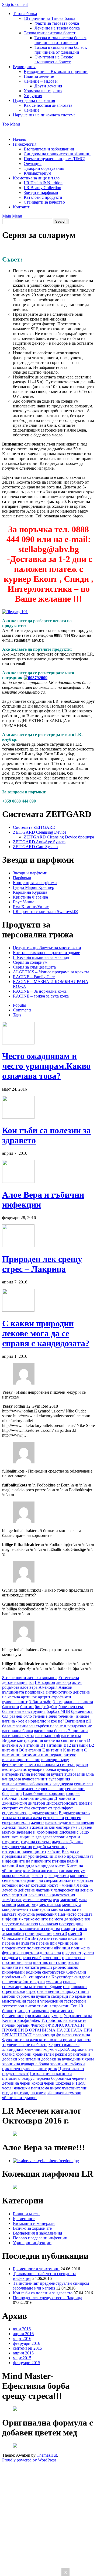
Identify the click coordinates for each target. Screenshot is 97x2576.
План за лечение (39, 76)
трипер (21, 2011)
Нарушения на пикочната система (44, 115)
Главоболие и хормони (44, 1793)
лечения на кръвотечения (52, 1895)
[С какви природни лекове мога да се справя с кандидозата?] (18, 1310)
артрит (44, 1697)
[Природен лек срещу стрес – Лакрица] (18, 1246)
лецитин (19, 1895)
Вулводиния (24, 67)
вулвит (57, 1774)
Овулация (33, 163)
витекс (70, 1755)
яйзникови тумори (64, 2093)
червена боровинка (53, 2078)
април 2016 (23, 2334)
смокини (54, 1982)
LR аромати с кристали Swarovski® (46, 912)
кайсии (54, 1851)
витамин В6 (13, 1750)
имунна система (36, 1842)
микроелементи (17, 1909)
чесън (7, 2088)
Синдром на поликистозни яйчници (57, 154)
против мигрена (17, 1962)
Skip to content (15, 4)
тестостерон (75, 2001)
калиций (10, 1866)
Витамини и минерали (34, 2223)
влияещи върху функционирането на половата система (38, 1762)
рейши (46, 1967)
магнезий (69, 1900)
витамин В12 (59, 1745)
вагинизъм (71, 1736)
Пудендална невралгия (34, 100)
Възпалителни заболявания (49, 149)
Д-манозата (65, 1798)
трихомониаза (38, 2016)
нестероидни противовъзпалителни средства (42, 1926)
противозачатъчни (50, 1962)
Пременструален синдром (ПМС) (54, 159)
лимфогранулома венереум (27, 1900)
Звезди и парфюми (41, 192)
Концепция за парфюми (35, 883)
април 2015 (23, 2353)
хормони (24, 2054)
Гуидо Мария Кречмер (34, 887)
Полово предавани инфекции (40, 2238)
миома (57, 1909)
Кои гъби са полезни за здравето (43, 2293)
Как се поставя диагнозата (48, 105)
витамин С (77, 1750)
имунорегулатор (17, 1847)
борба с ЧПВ (58, 1711)
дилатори (37, 1803)
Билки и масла (26, 2214)
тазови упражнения (45, 2001)
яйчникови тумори (19, 2098)
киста (60, 1866)
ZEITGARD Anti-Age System (39, 842)
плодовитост (14, 1948)
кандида (27, 1866)
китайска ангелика (40, 1871)
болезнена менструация (24, 1711)
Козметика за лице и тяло (36, 178)
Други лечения (48, 86)
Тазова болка (25, 14)
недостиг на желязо (20, 1924)
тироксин (61, 2006)
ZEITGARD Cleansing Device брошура (59, 837)
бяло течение (35, 1716)
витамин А (12, 1745)
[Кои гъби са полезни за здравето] (18, 1117)
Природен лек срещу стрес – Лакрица (42, 1264)
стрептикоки (14, 1991)
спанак (69, 1982)
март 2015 (22, 2358)
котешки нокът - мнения (53, 1885)
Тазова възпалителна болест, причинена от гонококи (61, 40)
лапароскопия (66, 1890)
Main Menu (12, 216)
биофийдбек (46, 1707)
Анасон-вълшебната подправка (38, 1690)
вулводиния (59, 1779)
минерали (41, 1909)
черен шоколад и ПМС (65, 2083)
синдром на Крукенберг (51, 1977)
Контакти (22, 207)
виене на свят (56, 1740)
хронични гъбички (67, 2064)
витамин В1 (34, 1745)
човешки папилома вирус (37, 2088)
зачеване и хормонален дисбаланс (47, 1832)
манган (24, 1905)
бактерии (11, 1707)
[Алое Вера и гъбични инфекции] (18, 1181)
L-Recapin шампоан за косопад (41, 957)
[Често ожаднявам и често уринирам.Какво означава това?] (18, 1043)
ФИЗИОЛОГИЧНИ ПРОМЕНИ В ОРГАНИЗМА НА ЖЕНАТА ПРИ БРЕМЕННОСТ (47, 2030)
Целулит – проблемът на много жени (47, 948)
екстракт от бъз (16, 1808)
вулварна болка (42, 1769)
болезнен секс (71, 1707)
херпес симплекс (64, 2045)
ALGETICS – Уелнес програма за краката (51, 972)
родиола (33, 1972)
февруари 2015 (27, 2363)
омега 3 (60, 1933)
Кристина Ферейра (30, 897)
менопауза (72, 1905)
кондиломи (59, 1876)
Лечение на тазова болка (57, 28)
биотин (27, 1707)
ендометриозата (43, 1813)
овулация (44, 1933)
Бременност (24, 2219)
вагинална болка (18, 1731)
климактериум (72, 1871)
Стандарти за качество (44, 202)
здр (39, 1837)
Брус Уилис (24, 902)
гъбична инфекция (36, 1798)
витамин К (56, 1750)
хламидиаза (13, 2049)
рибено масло (66, 1967)
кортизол (85, 1880)
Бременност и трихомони (36, 2269)
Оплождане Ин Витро (22, 1938)
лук (56, 1900)
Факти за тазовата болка (57, 23)
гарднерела (63, 1784)
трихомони (39, 2011)
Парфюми (22, 878)
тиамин (44, 2006)
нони (30, 1933)
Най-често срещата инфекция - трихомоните (47, 1917)
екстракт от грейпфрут (52, 1808)
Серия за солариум (30, 962)
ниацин (68, 1929)
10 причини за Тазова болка (49, 18)
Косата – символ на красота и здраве (46, 953)
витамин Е (35, 1750)
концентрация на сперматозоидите (44, 1880)
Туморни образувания (44, 168)
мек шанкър (50, 1905)
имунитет (11, 1842)
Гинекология (25, 144)
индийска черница (50, 1847)
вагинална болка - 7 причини (61, 1731)
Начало (20, 139)
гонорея (73, 1793)
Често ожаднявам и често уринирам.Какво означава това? (46, 1066)
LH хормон (45, 1682)
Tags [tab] (17, 1015)
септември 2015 (27, 2348)
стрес (31, 1991)
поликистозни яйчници (48, 1948)
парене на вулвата (19, 1943)
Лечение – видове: (41, 81)
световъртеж (54, 1972)
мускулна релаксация (37, 1914)
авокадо (64, 1682)
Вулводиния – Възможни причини (56, 71)
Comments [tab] (22, 1010)
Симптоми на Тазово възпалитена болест (54, 59)
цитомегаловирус (18, 2078)
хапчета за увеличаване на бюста (47, 2042)
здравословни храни (61, 1837)
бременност (82, 1711)
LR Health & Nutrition (43, 183)
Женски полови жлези (23, 1827)
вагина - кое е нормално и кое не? (33, 1721)
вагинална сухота (18, 1736)
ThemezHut (47, 2455)
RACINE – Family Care (34, 977)
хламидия (33, 2049)
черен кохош (31, 2083)
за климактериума (61, 1827)
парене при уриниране (57, 1943)
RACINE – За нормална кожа (40, 991)
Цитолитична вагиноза (51, 2073)
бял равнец (12, 1716)
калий (73, 1861)
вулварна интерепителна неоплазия (38, 1772)
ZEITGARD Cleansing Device (40, 832)
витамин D (80, 1740)
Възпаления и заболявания (37, 2233)
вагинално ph (48, 1736)
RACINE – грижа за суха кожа (41, 996)
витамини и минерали (42, 1755)
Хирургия (33, 96)
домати (85, 1803)
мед (35, 1905)
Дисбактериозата (62, 1803)
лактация (44, 1890)
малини (9, 1905)
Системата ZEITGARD (34, 827)
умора (57, 2016)
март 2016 (22, 2338)
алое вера (29, 1687)
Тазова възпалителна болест (50, 33)
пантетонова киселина (65, 1938)
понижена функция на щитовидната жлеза (46, 1950)
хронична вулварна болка (26, 2064)
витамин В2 (83, 1745)
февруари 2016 (27, 2343)
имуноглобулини (67, 1842)
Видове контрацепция (22, 1740)
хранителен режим (50, 2054)
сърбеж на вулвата (33, 1996)
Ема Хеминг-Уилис (31, 907)
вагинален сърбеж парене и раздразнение (54, 1726)
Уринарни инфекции (32, 2243)
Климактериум (37, 173)
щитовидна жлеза (30, 2093)
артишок (29, 1697)
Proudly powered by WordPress (29, 2460)
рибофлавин (13, 1972)
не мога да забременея (69, 1919)
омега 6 (75, 1933)
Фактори (39, 2025)
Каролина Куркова (30, 892)
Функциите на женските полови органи (39, 2040)
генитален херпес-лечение (40, 1789)
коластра (39, 1876)
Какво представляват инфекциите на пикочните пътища (48, 1859)
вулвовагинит (35, 1779)
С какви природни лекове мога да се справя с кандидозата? (46, 1333)
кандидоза (45, 1866)
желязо (37, 1822)
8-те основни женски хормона (30, 1678)
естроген (73, 1818)
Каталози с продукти (43, 197)
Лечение (32, 110)
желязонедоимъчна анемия (69, 1822)
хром (89, 2059)
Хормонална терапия (43, 91)
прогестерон (73, 1958)
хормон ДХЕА (57, 2049)
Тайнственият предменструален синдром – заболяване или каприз (53, 2286)
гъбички (10, 1798)
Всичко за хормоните (32, 2228)
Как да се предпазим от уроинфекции (40, 1854)
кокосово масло (16, 1876)
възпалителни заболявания (27, 1784)
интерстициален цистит (24, 1851)
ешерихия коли (16, 1822)
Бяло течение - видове (69, 1716)
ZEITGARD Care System (35, 847)
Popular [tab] (20, 1005)
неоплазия (48, 1924)
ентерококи (54, 1818)
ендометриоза (15, 1813)
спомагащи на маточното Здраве (32, 1987)
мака (83, 1900)
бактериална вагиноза (73, 1702)
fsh (31, 1682)
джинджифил (15, 1803)
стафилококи (75, 1987)
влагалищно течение (21, 1760)
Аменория (48, 1687)
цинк (52, 2069)
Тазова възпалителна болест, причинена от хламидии (61, 50)
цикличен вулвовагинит (24, 2069)
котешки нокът (16, 1885)
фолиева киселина (73, 2035)
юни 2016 (22, 2329)
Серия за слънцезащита (34, 967)
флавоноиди (44, 2035)
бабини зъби (40, 1702)
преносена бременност (40, 1958)
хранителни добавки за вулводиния (51, 2059)
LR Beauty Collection (42, 188)
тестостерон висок (19, 2006)
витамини (11, 1755)
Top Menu (11, 124)
